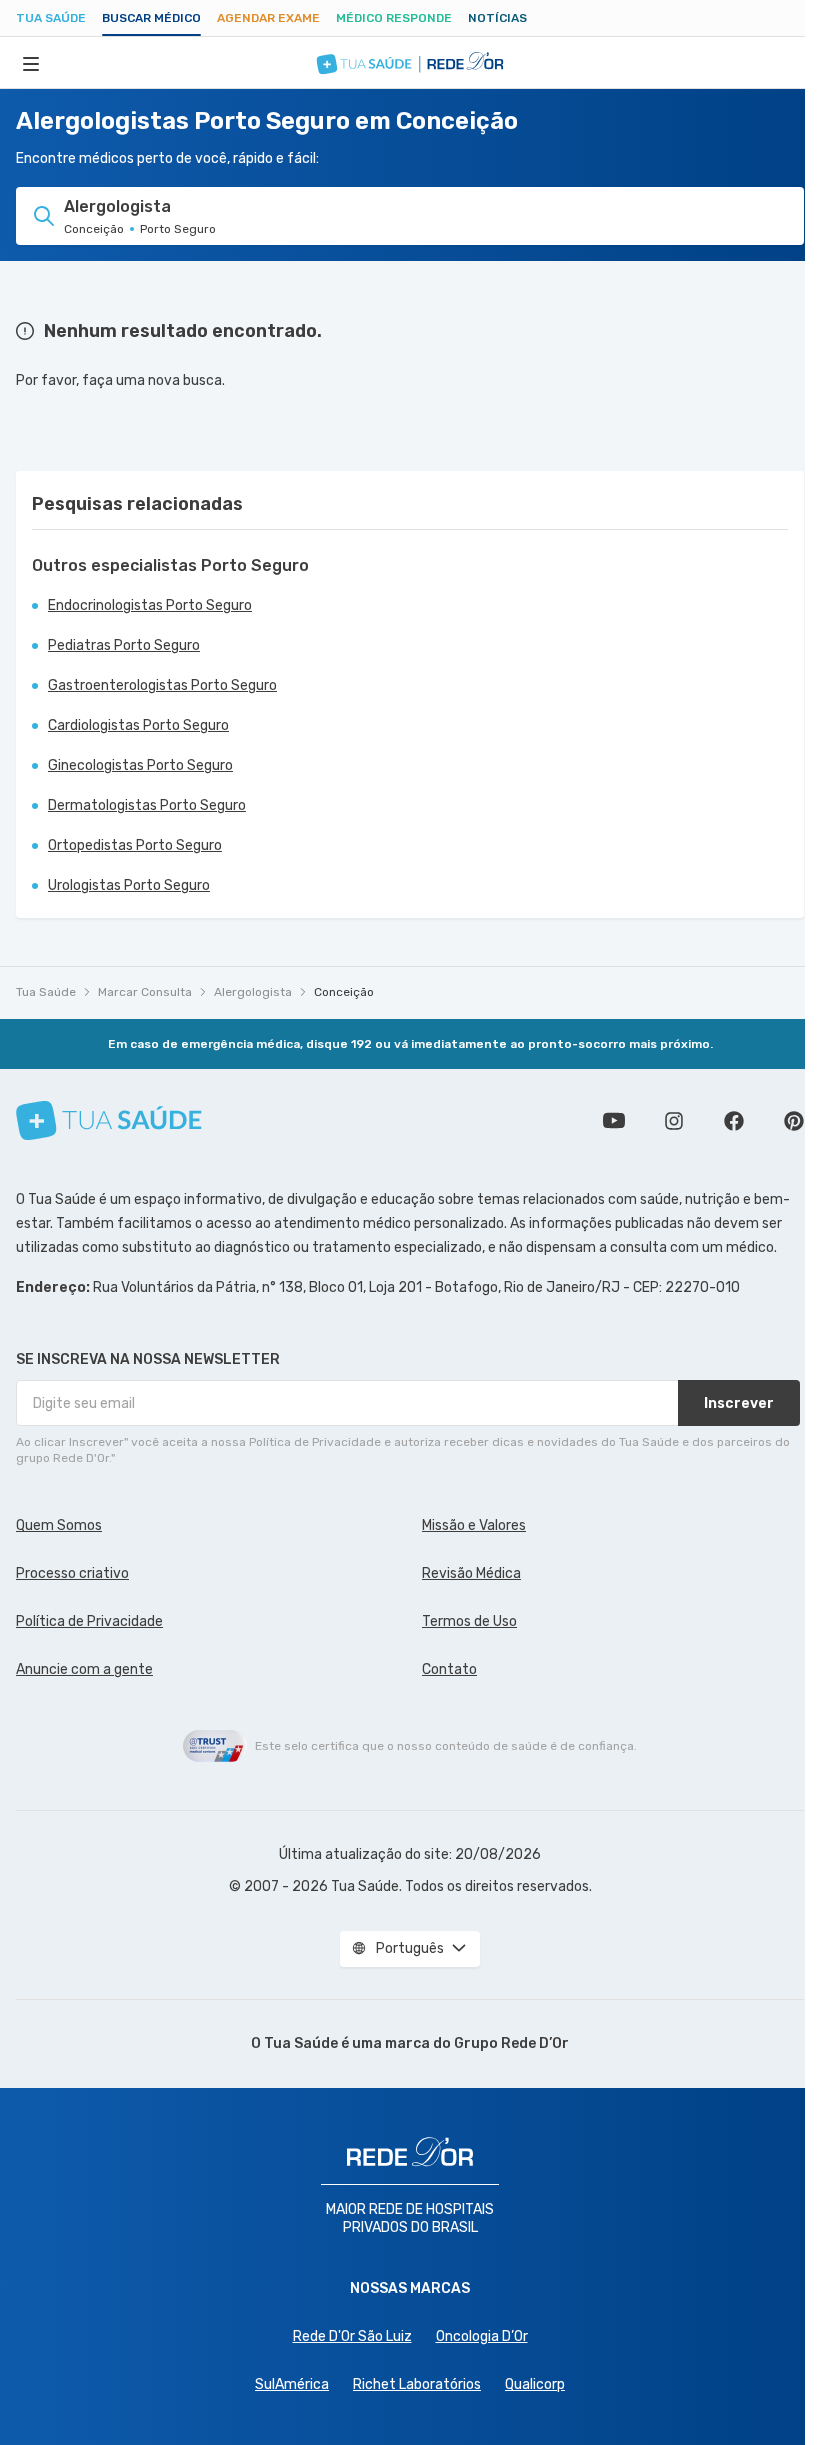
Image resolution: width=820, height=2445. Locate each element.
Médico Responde (394, 18)
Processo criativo (72, 1573)
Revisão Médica (471, 1573)
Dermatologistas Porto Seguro (147, 805)
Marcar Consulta (145, 992)
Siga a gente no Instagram (674, 1121)
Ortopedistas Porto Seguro (135, 845)
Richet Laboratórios (417, 2384)
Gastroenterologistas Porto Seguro (162, 685)
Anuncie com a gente (84, 1669)
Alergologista (253, 992)
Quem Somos (59, 1525)
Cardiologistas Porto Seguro (138, 725)
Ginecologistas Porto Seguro (140, 765)
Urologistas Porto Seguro (129, 885)
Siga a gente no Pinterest (794, 1121)
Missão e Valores (474, 1525)
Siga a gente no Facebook (734, 1121)
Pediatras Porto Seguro (124, 645)
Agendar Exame (268, 18)
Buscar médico (151, 18)
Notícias (497, 18)
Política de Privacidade (89, 1621)
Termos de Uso (469, 1621)
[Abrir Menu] (31, 63)
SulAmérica (292, 2384)
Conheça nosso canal (614, 1121)
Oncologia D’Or (482, 2336)
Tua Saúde (51, 18)
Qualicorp (535, 2384)
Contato (449, 1669)
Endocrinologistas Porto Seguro (150, 605)
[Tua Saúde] (109, 1120)
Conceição (344, 992)
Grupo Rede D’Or (511, 2043)
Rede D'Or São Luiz (352, 2336)
